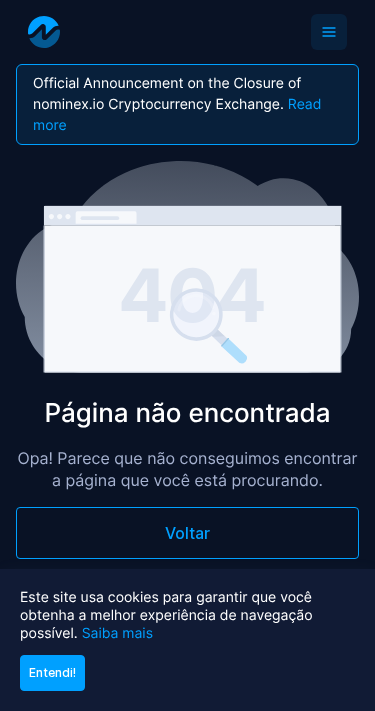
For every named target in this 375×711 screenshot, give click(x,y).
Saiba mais (117, 633)
